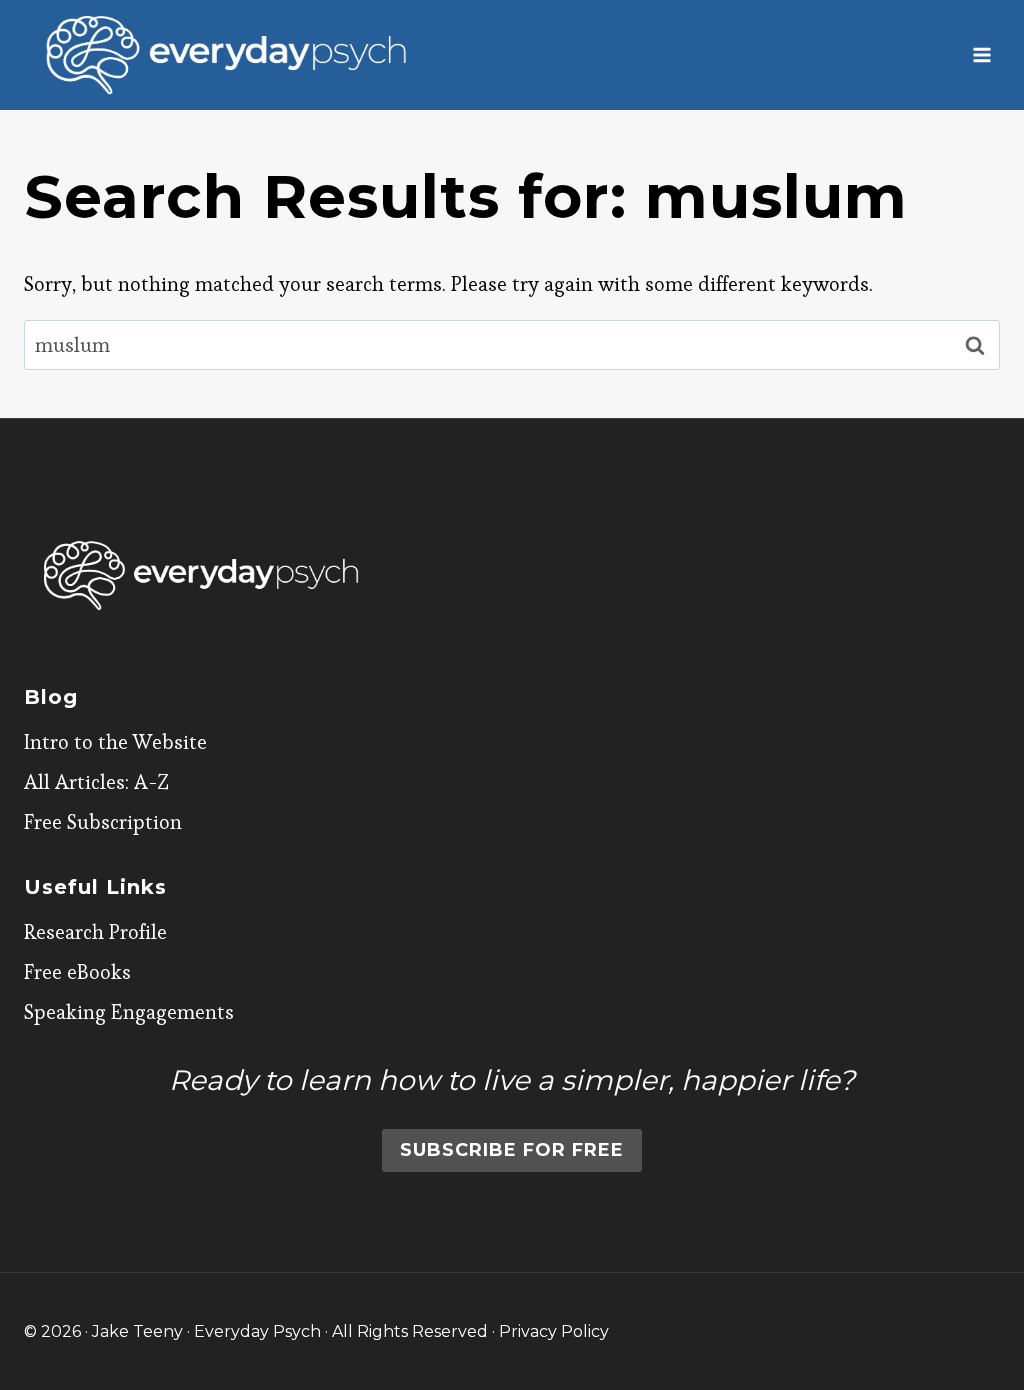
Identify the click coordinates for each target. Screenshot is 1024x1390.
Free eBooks (77, 972)
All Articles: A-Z (96, 782)
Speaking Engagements (129, 1012)
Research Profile (95, 932)
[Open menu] (981, 54)
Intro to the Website (115, 742)
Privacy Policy (554, 1331)
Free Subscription (103, 822)
